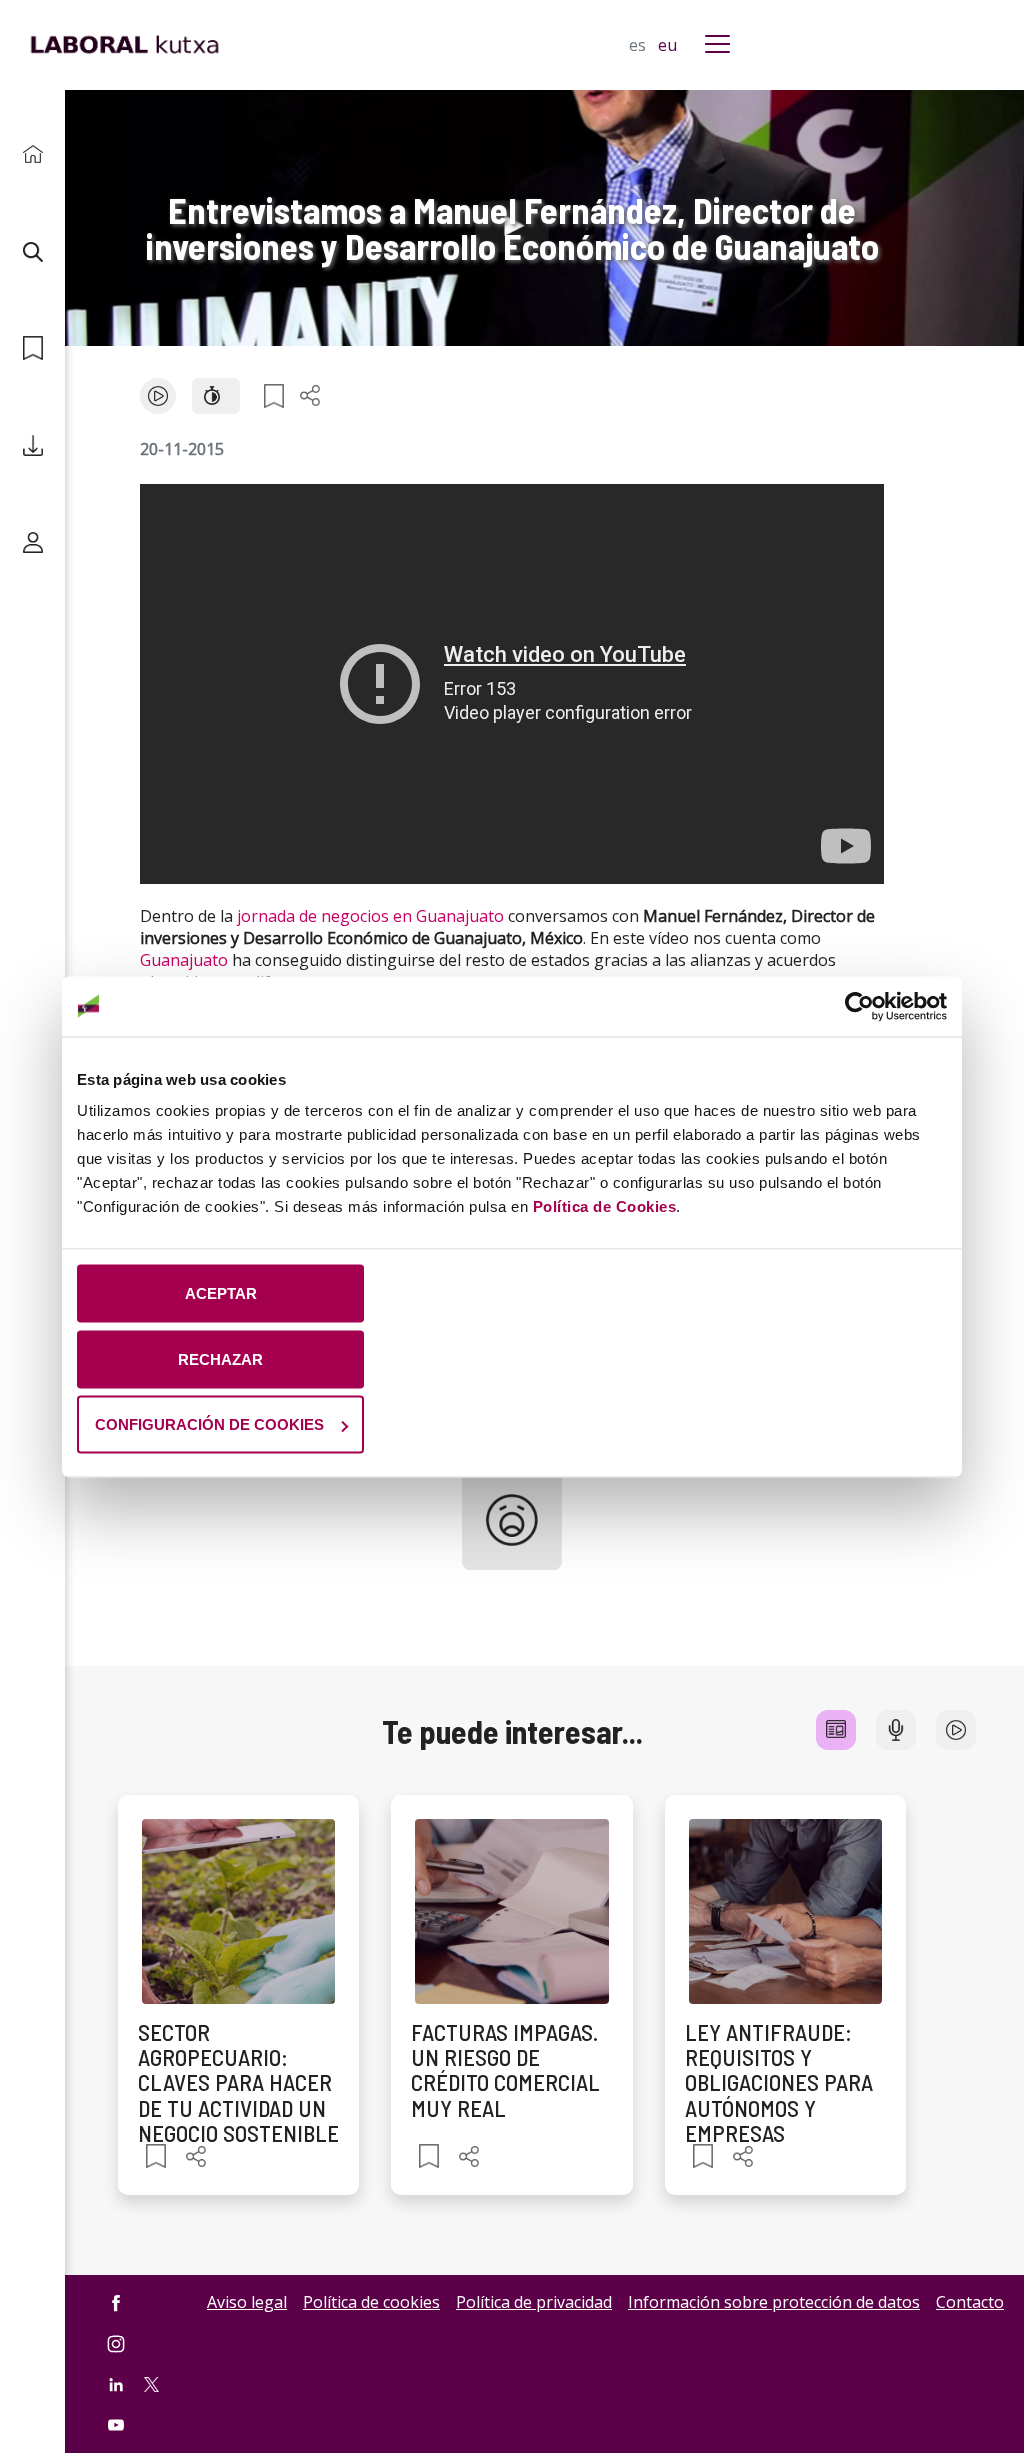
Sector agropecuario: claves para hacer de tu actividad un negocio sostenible (238, 2082)
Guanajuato (184, 960)
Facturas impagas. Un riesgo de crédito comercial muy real (505, 2070)
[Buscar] (32, 251)
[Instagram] (116, 2343)
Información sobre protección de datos (774, 2302)
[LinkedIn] (116, 2384)
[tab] (836, 1730)
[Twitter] (151, 2383)
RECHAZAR (220, 1358)
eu (667, 45)
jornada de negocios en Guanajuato (370, 916)
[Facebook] (116, 2303)
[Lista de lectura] (32, 348)
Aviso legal (247, 2302)
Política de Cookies (605, 1206)
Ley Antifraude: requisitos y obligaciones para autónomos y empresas (779, 2082)
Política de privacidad (534, 2302)
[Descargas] (32, 445)
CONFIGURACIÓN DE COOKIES (209, 1424)
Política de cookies (371, 2302)
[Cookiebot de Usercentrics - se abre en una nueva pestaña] (859, 1006)
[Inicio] (32, 154)
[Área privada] (32, 542)
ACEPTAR (221, 1293)
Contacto (970, 2302)
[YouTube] (116, 2425)
